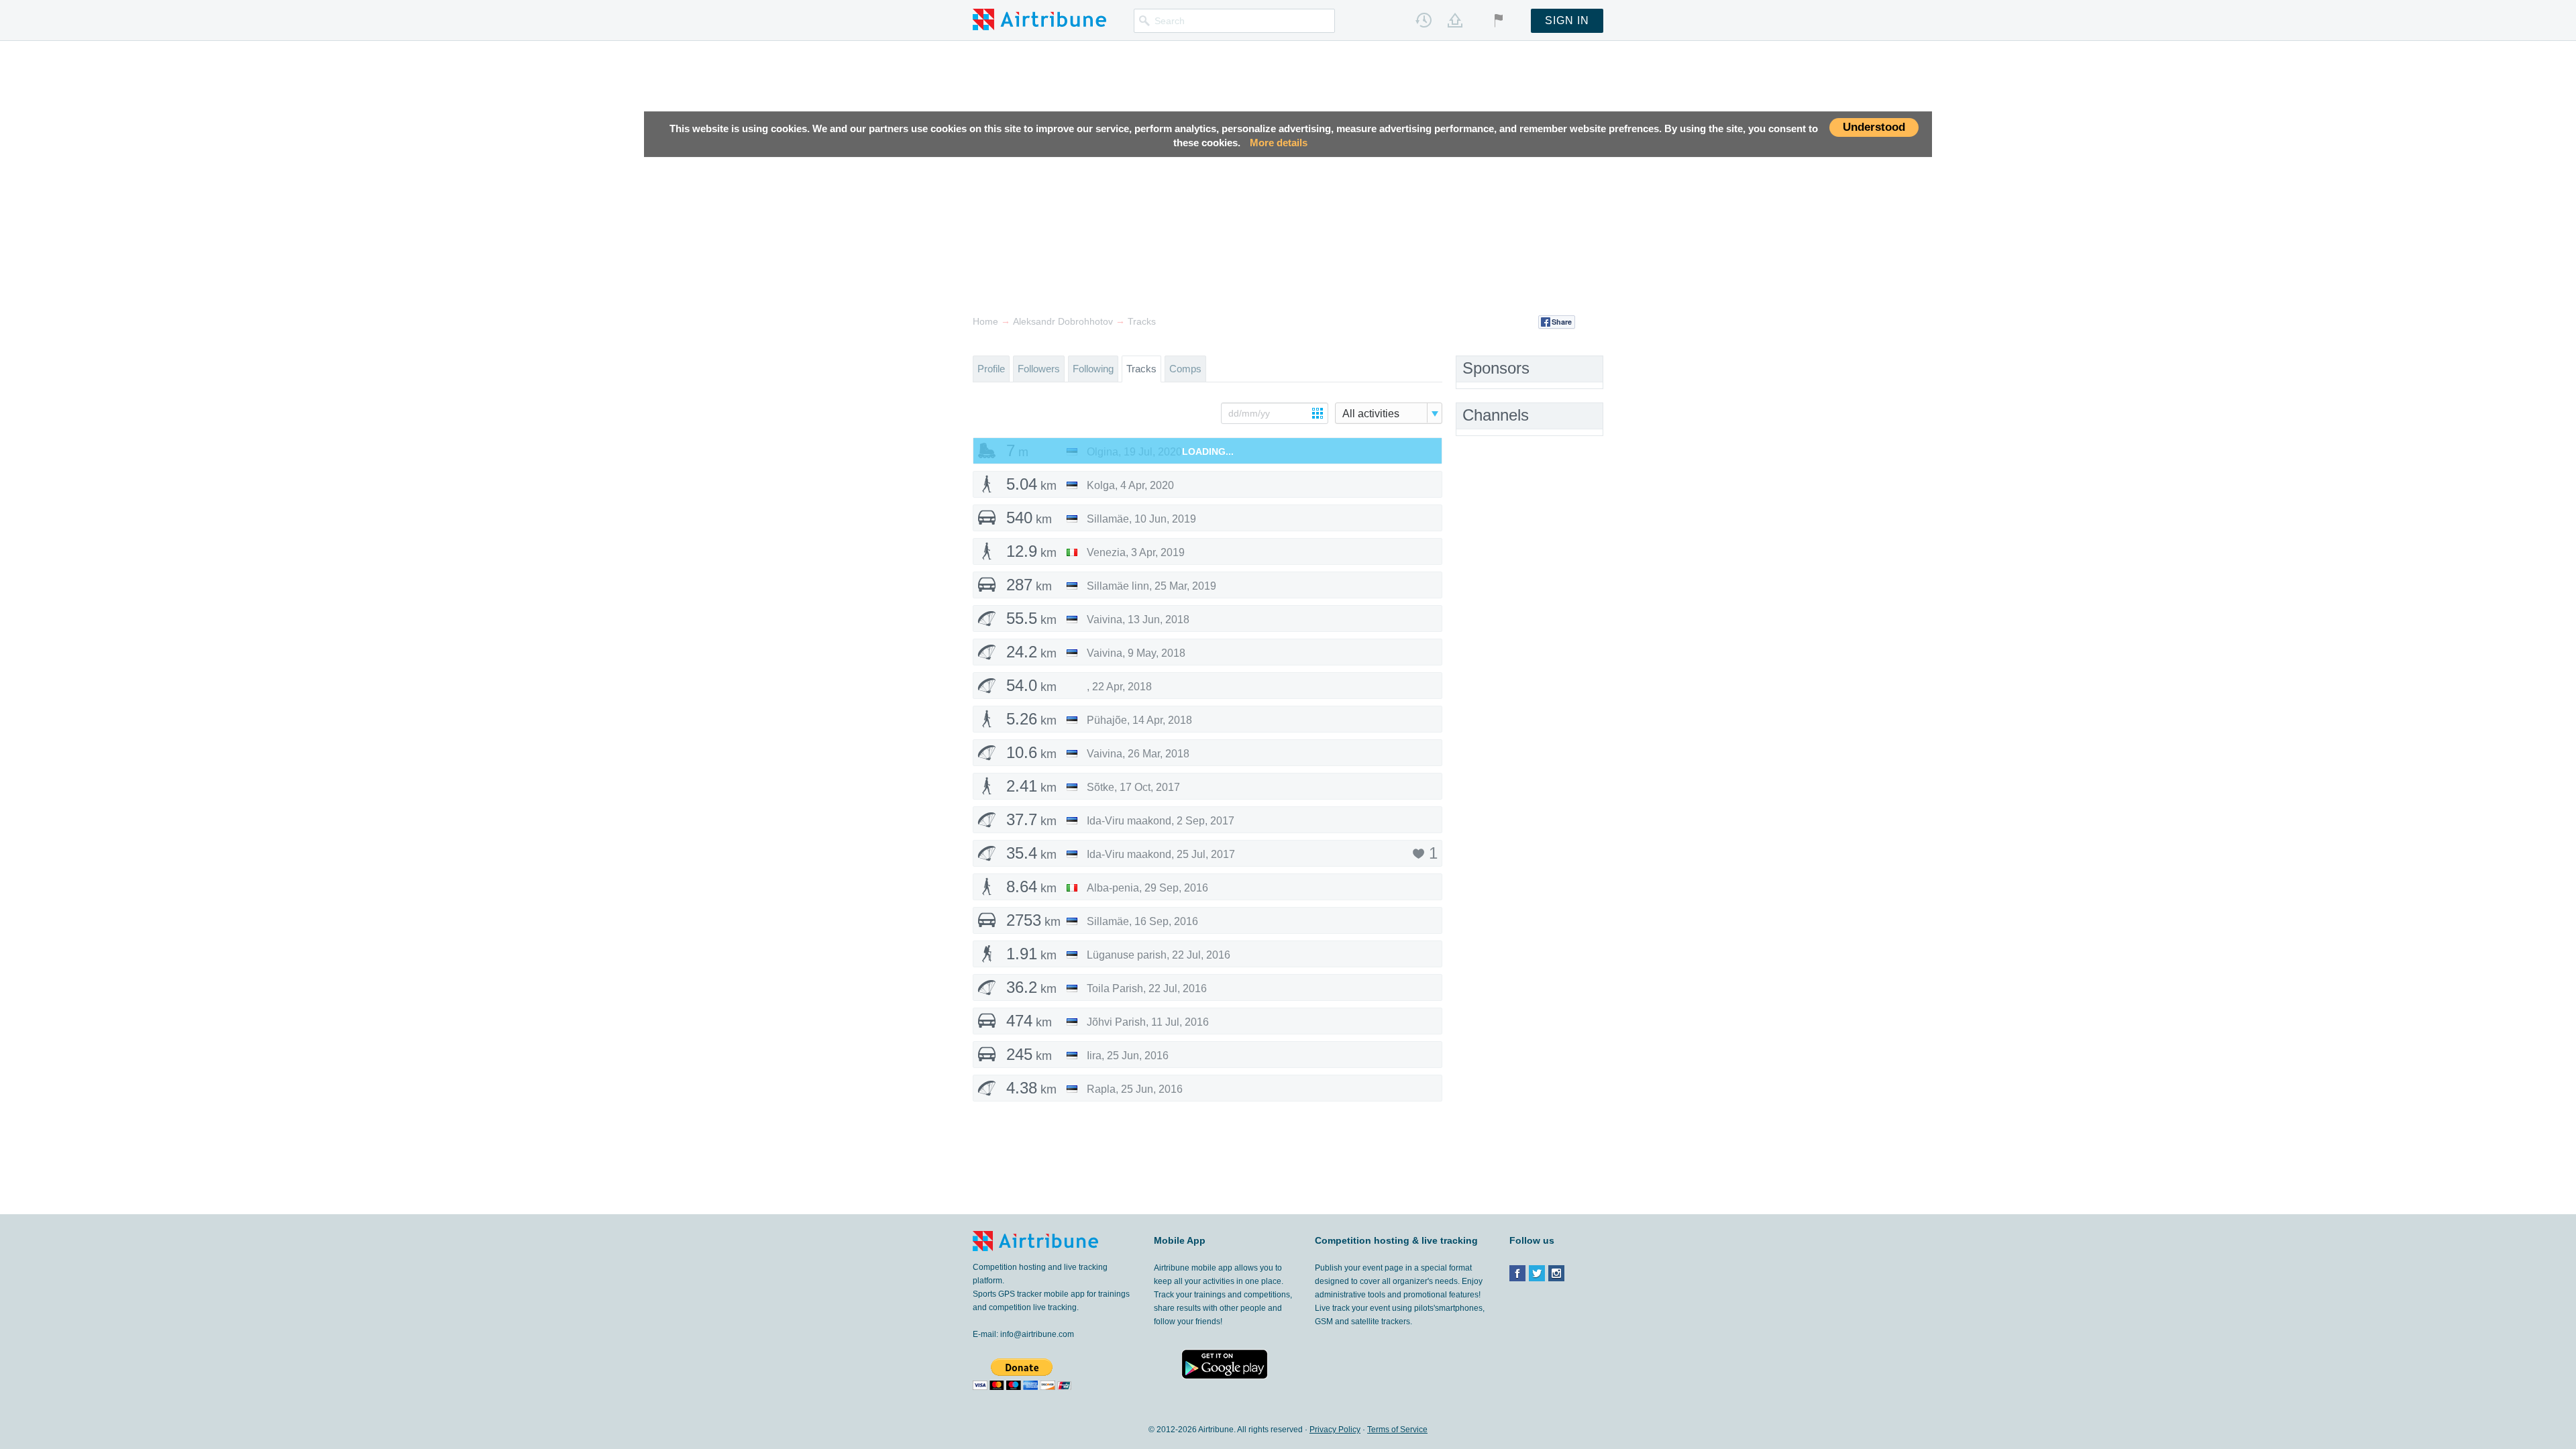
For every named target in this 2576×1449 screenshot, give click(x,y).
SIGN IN (1567, 20)
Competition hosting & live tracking (1396, 1240)
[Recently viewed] (1424, 20)
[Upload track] (1455, 20)
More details (1279, 143)
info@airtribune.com (1037, 1334)
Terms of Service (1397, 1430)
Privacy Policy (1335, 1430)
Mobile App (1180, 1240)
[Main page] (1039, 19)
